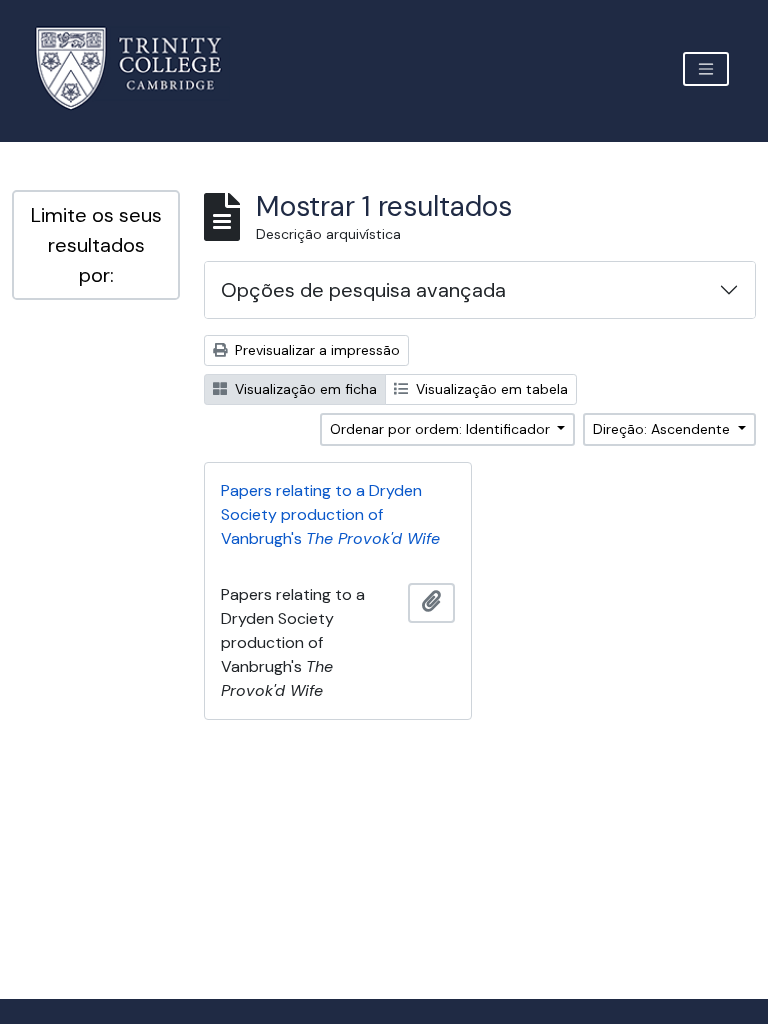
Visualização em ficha (304, 389)
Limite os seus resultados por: (96, 245)
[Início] (140, 68)
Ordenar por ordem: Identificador (442, 429)
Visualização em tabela (490, 389)
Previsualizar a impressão (315, 350)
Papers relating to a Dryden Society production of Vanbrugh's (330, 514)
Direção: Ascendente (663, 429)
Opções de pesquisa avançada (363, 290)
